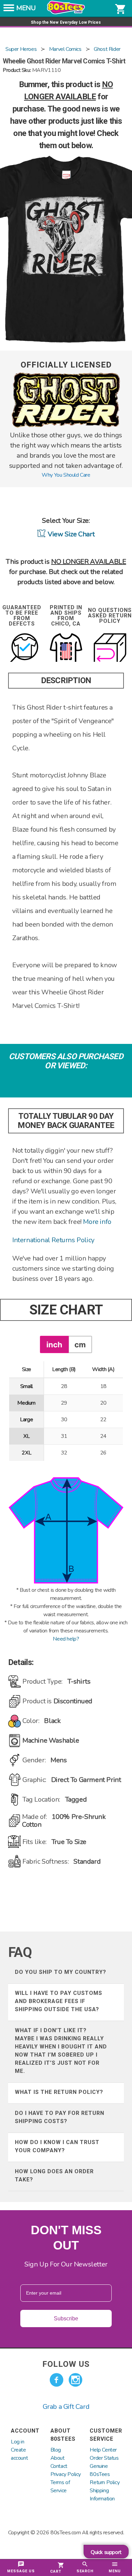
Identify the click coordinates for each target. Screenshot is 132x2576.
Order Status (104, 2458)
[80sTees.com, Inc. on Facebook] (57, 2380)
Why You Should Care (66, 475)
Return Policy (105, 2482)
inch (54, 1344)
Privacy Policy (66, 2474)
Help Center (103, 2450)
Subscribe (66, 2319)
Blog (56, 2450)
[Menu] (9, 10)
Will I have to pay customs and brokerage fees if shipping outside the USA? (59, 2001)
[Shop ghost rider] (66, 426)
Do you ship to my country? (61, 1972)
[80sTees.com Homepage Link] (66, 13)
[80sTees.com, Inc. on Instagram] (75, 2380)
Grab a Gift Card (66, 2407)
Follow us (66, 2364)
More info (97, 1222)
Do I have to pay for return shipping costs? (60, 2117)
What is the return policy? (59, 2092)
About (58, 2458)
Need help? (66, 1639)
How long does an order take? (54, 2175)
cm (80, 1344)
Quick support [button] (106, 2552)
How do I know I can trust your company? (57, 2146)
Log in (18, 2442)
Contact (59, 2466)
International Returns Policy (53, 1240)
